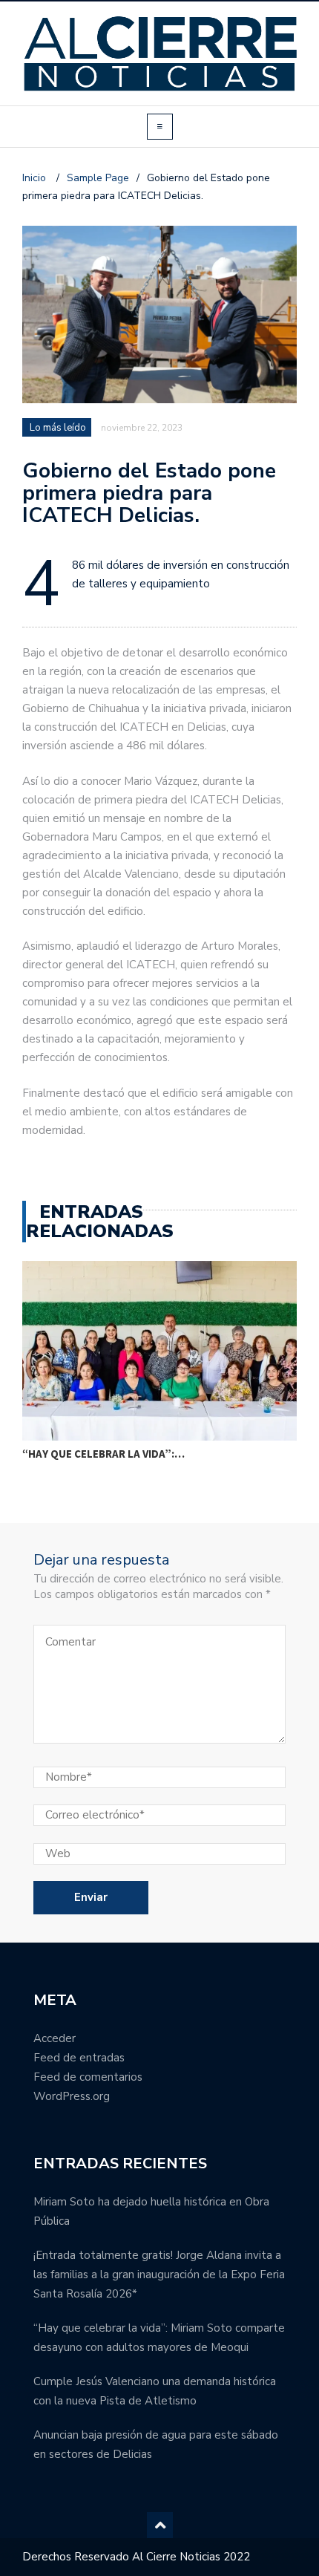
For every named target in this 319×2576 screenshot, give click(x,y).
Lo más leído (58, 428)
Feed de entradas (79, 2058)
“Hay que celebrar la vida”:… (103, 1454)
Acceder (55, 2038)
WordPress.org (72, 2096)
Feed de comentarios (88, 2077)
